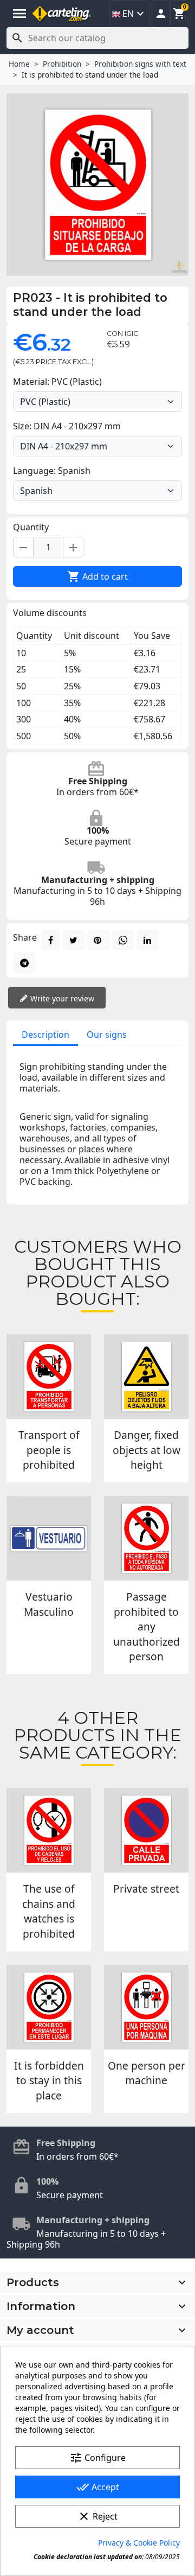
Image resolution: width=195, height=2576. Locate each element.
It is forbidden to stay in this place (49, 2080)
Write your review (61, 998)
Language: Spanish (52, 471)
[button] (161, 14)
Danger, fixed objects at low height (147, 1450)
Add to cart (97, 576)
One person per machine (147, 2073)
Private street (146, 1889)
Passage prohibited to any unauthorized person (147, 1626)
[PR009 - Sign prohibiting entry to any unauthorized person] (146, 1538)
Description (45, 1035)
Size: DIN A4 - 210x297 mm (67, 426)
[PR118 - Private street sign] (146, 1830)
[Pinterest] (98, 940)
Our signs (107, 1035)
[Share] (51, 940)
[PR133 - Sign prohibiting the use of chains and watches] (49, 1830)
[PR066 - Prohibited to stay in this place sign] (49, 2007)
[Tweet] (73, 940)
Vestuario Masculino (49, 1604)
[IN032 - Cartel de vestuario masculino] (49, 1538)
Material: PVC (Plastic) (57, 382)
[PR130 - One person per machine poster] (146, 2007)
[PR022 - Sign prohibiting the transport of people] (49, 1376)
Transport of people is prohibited (49, 1450)
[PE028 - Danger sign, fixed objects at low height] (146, 1376)
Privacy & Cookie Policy (139, 2543)
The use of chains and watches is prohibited (49, 1911)
